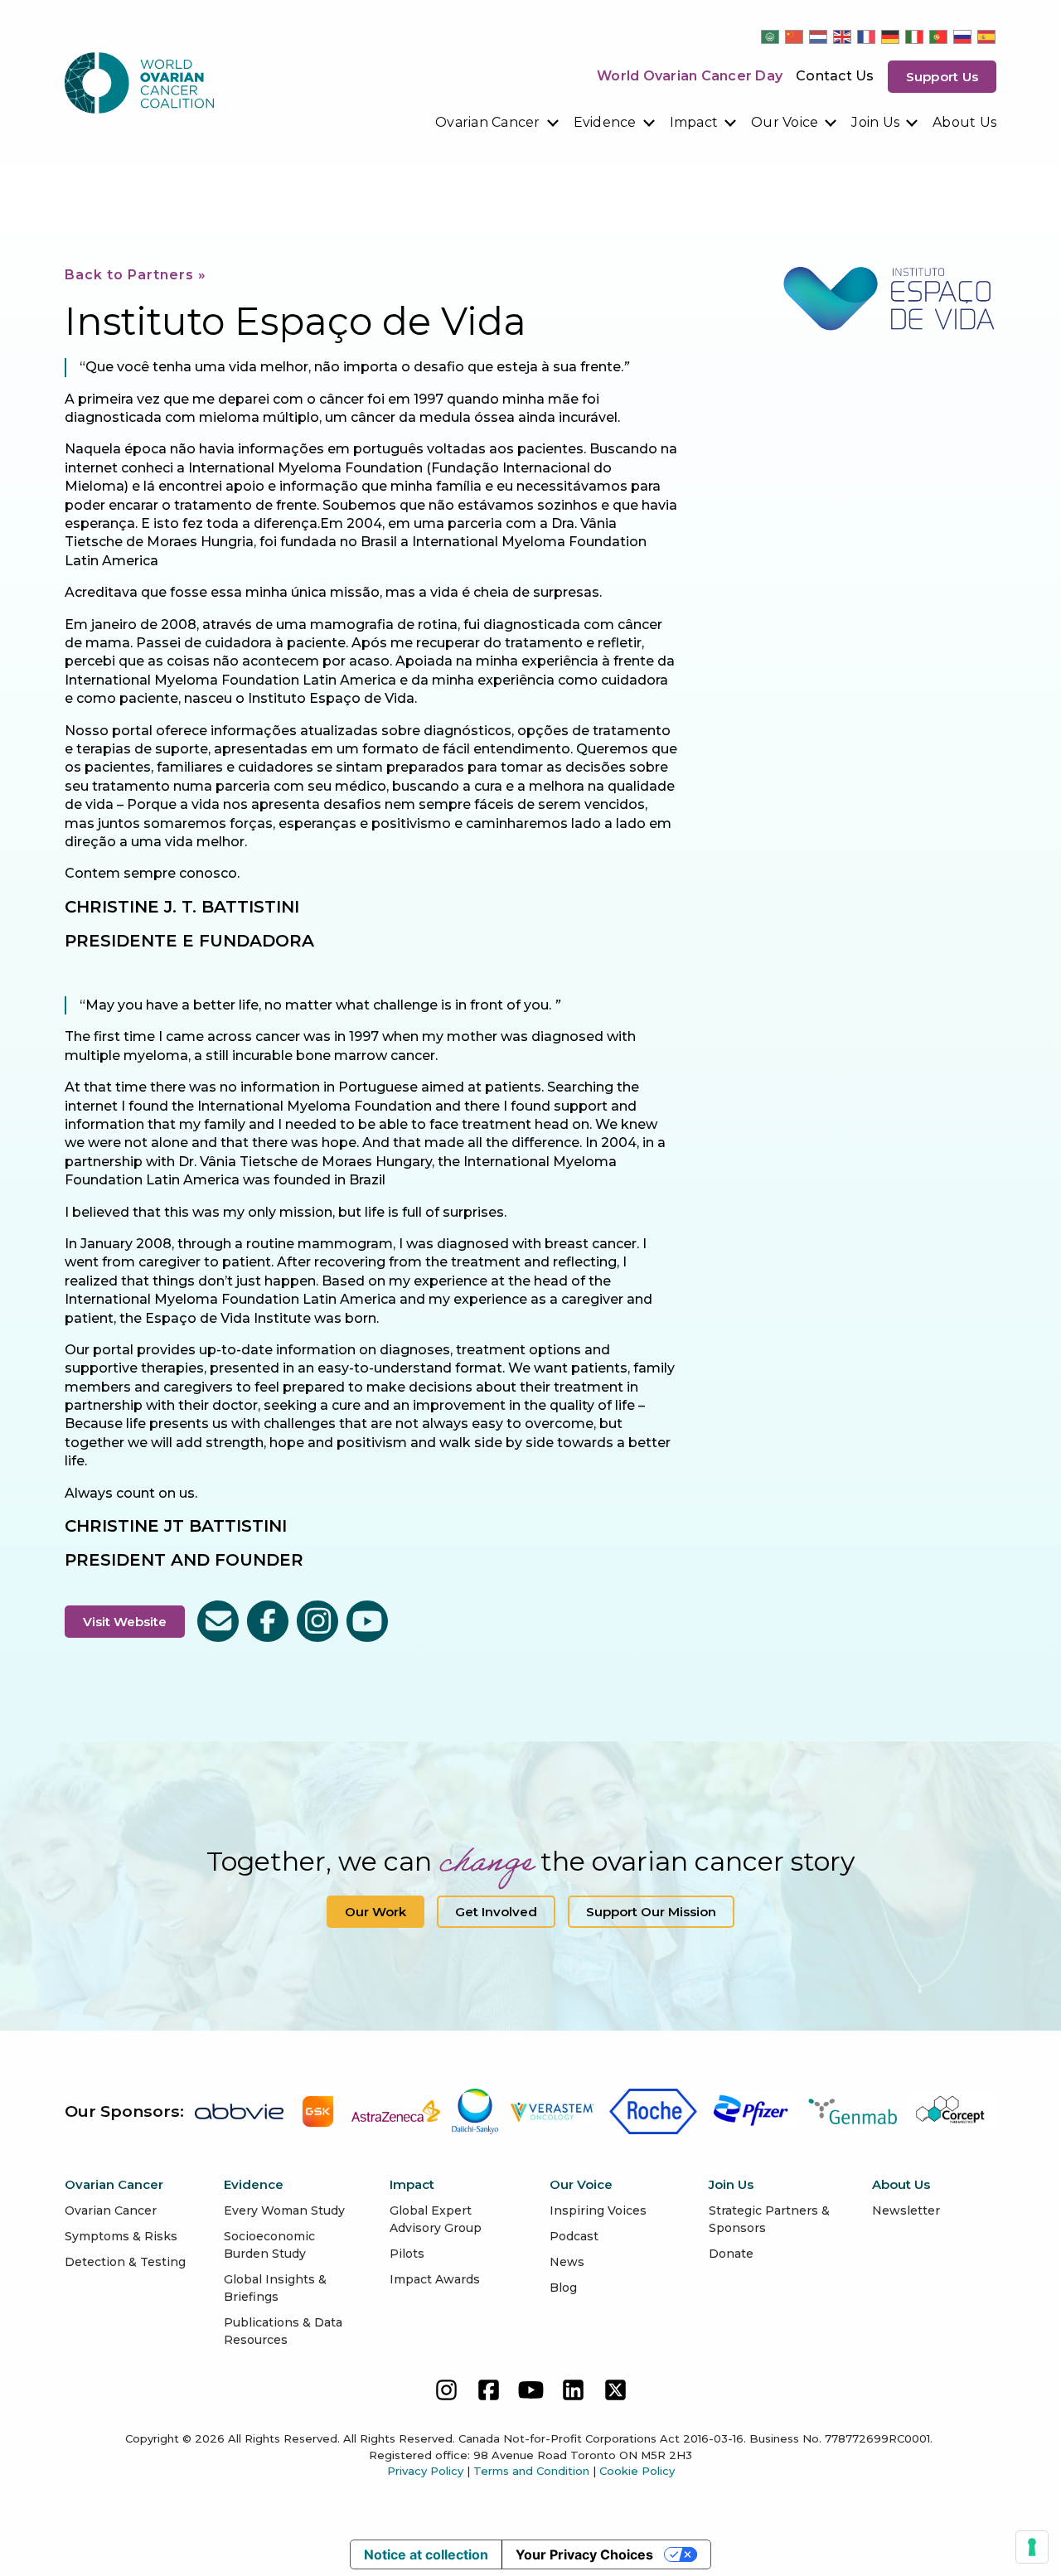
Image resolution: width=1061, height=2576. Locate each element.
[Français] (867, 36)
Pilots (407, 2254)
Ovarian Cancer (488, 122)
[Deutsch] (891, 36)
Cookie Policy (637, 2471)
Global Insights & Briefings (275, 2288)
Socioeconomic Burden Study (269, 2245)
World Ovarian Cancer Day (690, 76)
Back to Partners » (136, 275)
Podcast (574, 2236)
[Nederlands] (819, 36)
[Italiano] (915, 36)
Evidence (605, 122)
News (567, 2262)
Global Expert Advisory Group (436, 2219)
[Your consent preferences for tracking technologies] (1032, 2547)
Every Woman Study (284, 2210)
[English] (843, 36)
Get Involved (496, 1912)
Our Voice (785, 122)
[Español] (987, 36)
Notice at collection (426, 2554)
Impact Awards (435, 2279)
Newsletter (906, 2210)
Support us (942, 77)
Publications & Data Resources (283, 2331)
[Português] (939, 36)
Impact (694, 122)
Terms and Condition (531, 2471)
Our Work (375, 1912)
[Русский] (963, 36)
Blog (563, 2288)
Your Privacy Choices (584, 2554)
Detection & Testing (125, 2262)
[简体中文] (795, 36)
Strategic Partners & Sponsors (769, 2219)
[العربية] (771, 36)
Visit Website (125, 1622)
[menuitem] (498, 123)
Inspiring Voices (598, 2210)
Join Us (875, 122)
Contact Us (835, 76)
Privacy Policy (425, 2471)
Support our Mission (651, 1912)
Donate (731, 2254)
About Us (964, 122)
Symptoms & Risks (121, 2236)
